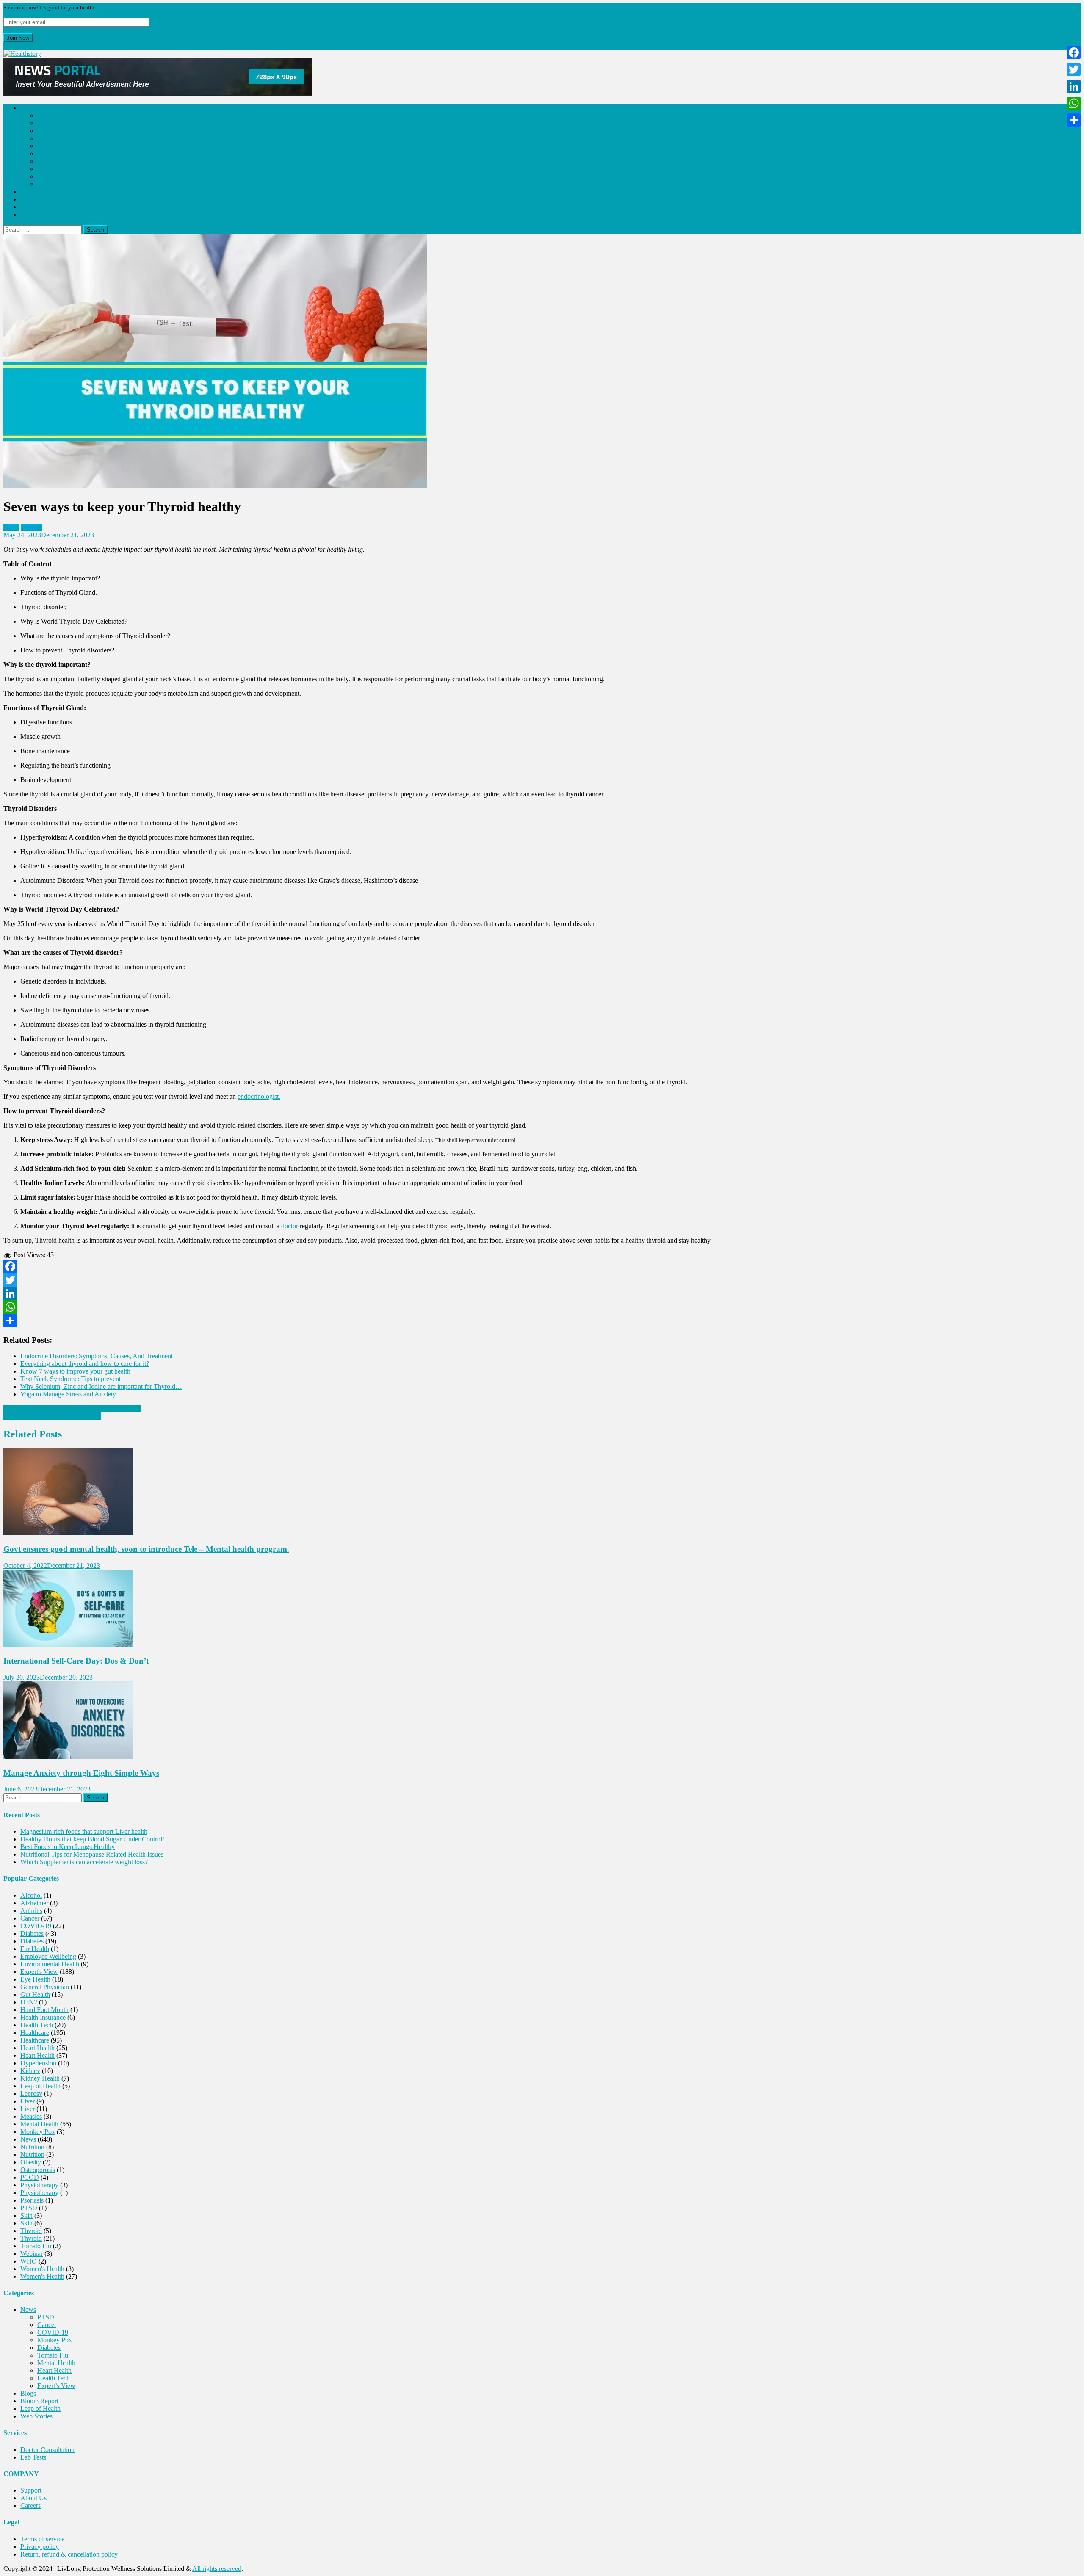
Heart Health (54, 169)
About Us (33, 2498)
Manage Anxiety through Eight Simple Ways (81, 1773)
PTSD (46, 115)
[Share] (542, 1321)
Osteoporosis (38, 2170)
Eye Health (35, 1979)
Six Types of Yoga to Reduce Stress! (52, 1416)
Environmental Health (50, 1964)
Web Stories (36, 214)
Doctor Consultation (47, 2450)
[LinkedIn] (542, 1294)
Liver (28, 2101)
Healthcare (35, 2033)
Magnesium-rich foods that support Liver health (84, 1831)
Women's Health (42, 2269)
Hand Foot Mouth (44, 2010)
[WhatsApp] (542, 1307)
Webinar (32, 2254)
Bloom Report (39, 199)
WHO (29, 2261)
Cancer (47, 123)
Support (31, 2490)
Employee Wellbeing (48, 1956)
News (28, 108)
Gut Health (35, 1994)
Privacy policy (40, 2547)
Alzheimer (34, 1903)
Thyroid (32, 527)
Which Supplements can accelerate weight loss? (84, 1862)
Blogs (28, 192)
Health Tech (54, 176)
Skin (26, 2215)
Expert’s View (56, 184)
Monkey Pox (55, 138)
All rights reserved (217, 2569)
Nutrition (32, 2147)
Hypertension (38, 2063)
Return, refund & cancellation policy (69, 2554)
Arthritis (31, 1911)
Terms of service (42, 2539)
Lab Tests (33, 2457)
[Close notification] (6, 46)
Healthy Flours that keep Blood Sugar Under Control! (92, 1839)
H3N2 (29, 2002)
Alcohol (31, 1895)
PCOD (30, 2177)
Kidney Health (40, 2078)
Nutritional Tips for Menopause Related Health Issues (92, 1854)
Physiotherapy (39, 2185)
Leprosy (31, 2094)
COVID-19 (53, 131)
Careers (30, 2506)
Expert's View (39, 1972)
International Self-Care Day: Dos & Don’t (76, 1661)
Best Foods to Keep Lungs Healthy (68, 1847)
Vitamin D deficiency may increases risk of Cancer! (72, 1408)
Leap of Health (40, 207)
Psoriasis (32, 2200)
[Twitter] (542, 1280)
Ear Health (35, 1949)
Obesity (31, 2162)
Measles (31, 2116)
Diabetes (49, 146)
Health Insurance (43, 2017)
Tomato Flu (53, 153)
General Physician (45, 1987)
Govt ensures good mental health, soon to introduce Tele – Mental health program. (146, 1549)
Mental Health (56, 161)
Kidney (30, 2071)
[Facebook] (542, 1266)
